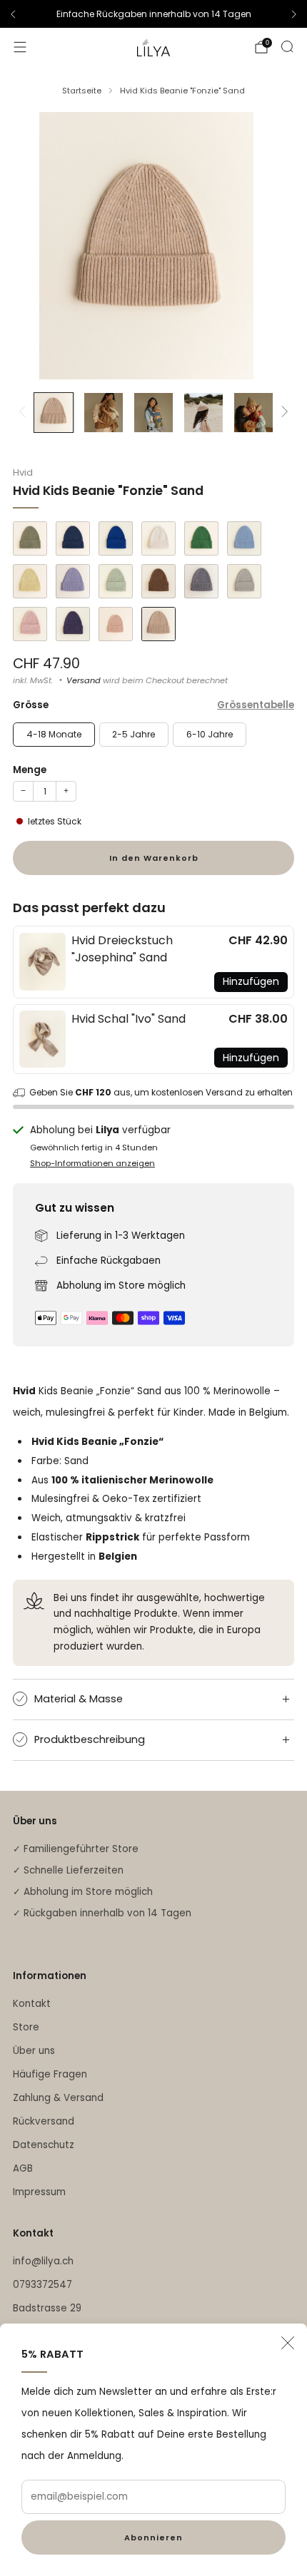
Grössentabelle (256, 705)
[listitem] (153, 14)
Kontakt (32, 2004)
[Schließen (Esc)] (288, 2343)
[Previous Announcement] (13, 14)
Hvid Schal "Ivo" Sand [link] (129, 1019)
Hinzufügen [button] (251, 981)
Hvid (23, 472)
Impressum (39, 2192)
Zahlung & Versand (58, 2098)
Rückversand (44, 2121)
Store (26, 2027)
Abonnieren (153, 2537)
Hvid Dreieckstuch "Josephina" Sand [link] (122, 949)
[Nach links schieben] (25, 413)
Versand (84, 680)
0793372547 (42, 2285)
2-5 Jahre (134, 734)
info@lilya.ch (43, 2261)
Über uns (34, 2051)
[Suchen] (287, 46)
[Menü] (20, 47)
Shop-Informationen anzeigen (92, 1163)
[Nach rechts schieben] (282, 413)
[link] (42, 962)
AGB (23, 2168)
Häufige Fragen (50, 2074)
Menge (30, 770)
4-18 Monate (54, 734)
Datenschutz (44, 2145)
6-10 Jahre (210, 734)
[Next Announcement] (294, 14)
